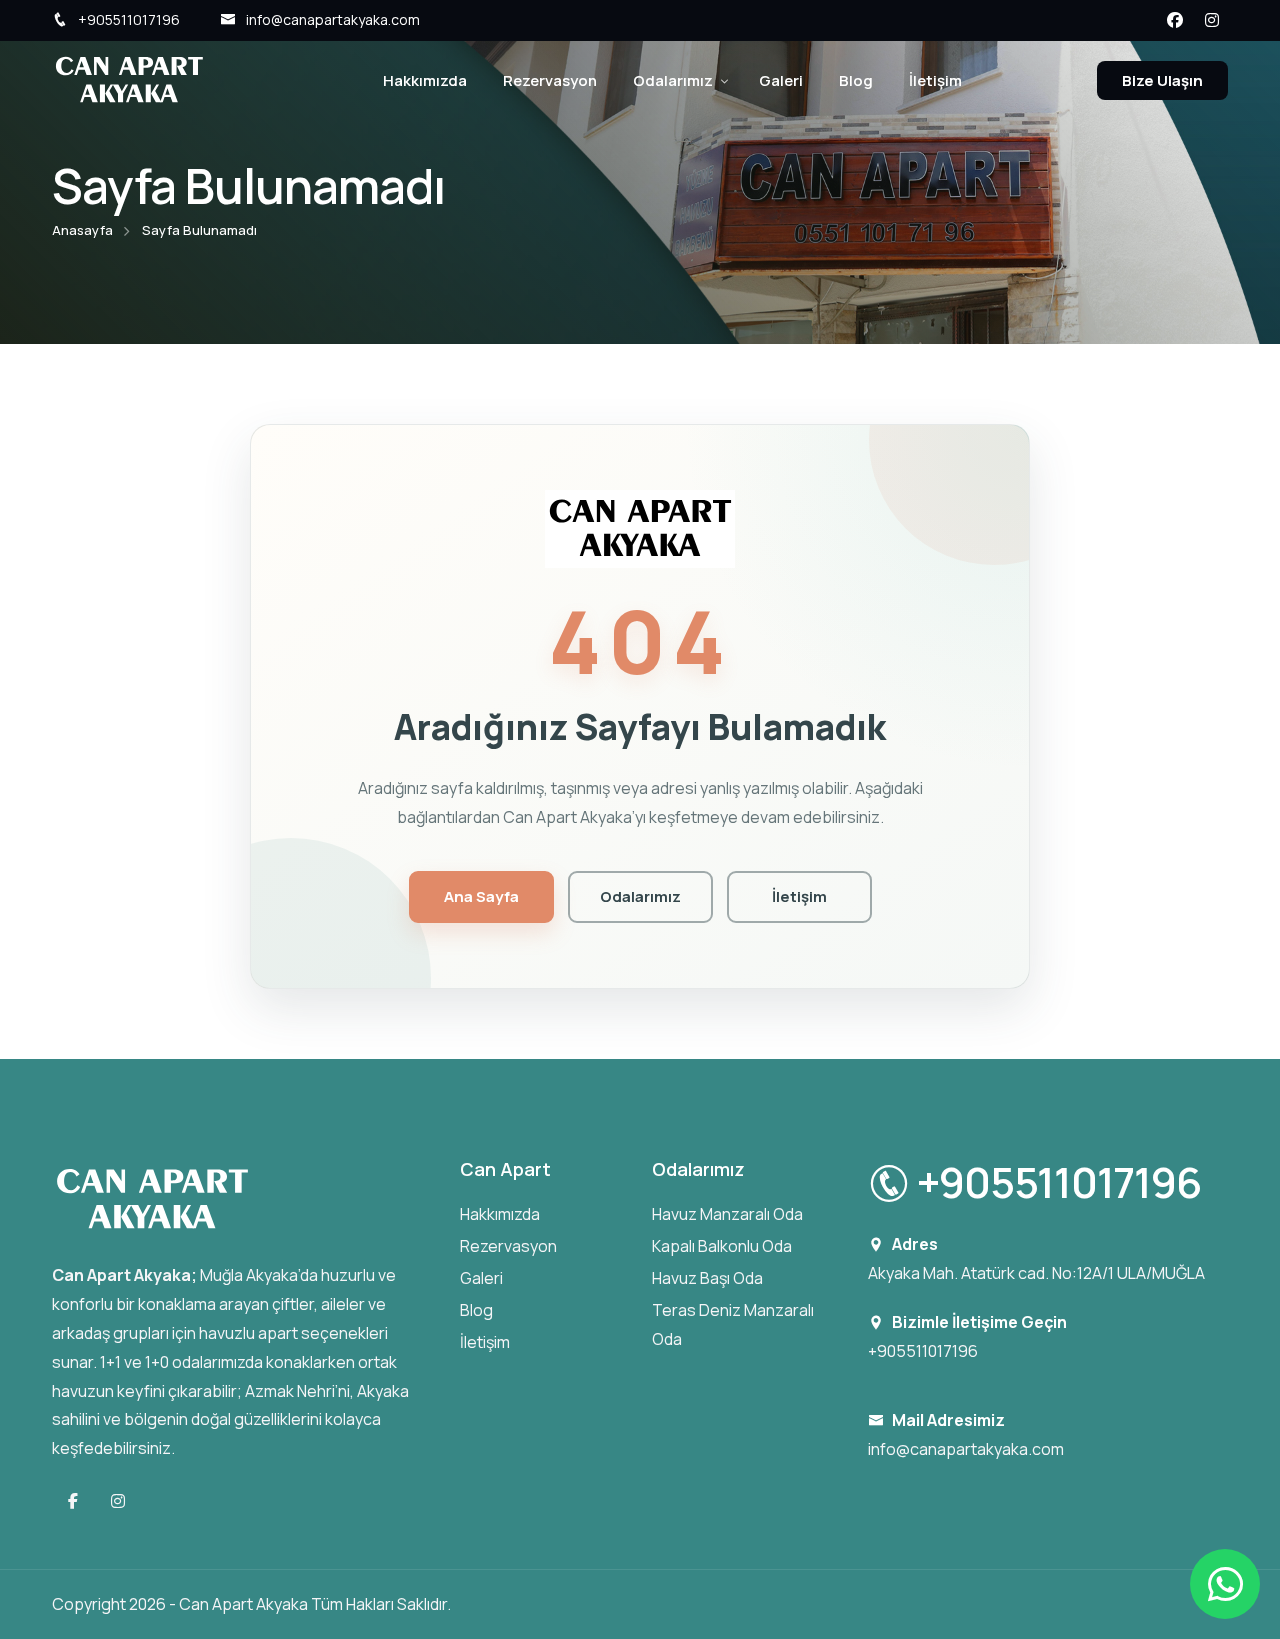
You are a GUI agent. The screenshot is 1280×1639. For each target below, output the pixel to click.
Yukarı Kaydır (45, 825)
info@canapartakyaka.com (333, 19)
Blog (856, 80)
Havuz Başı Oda (707, 1278)
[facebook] (1174, 19)
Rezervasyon (550, 80)
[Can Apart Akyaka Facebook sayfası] (74, 1501)
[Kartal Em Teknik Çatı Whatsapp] (1225, 1584)
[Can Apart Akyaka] (129, 79)
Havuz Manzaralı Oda (727, 1214)
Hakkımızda (425, 80)
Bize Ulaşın (1162, 80)
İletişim (935, 80)
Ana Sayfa (481, 896)
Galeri (781, 80)
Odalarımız (673, 80)
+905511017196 (129, 19)
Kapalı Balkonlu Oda (722, 1246)
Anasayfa (82, 230)
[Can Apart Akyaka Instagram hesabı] (118, 1501)
